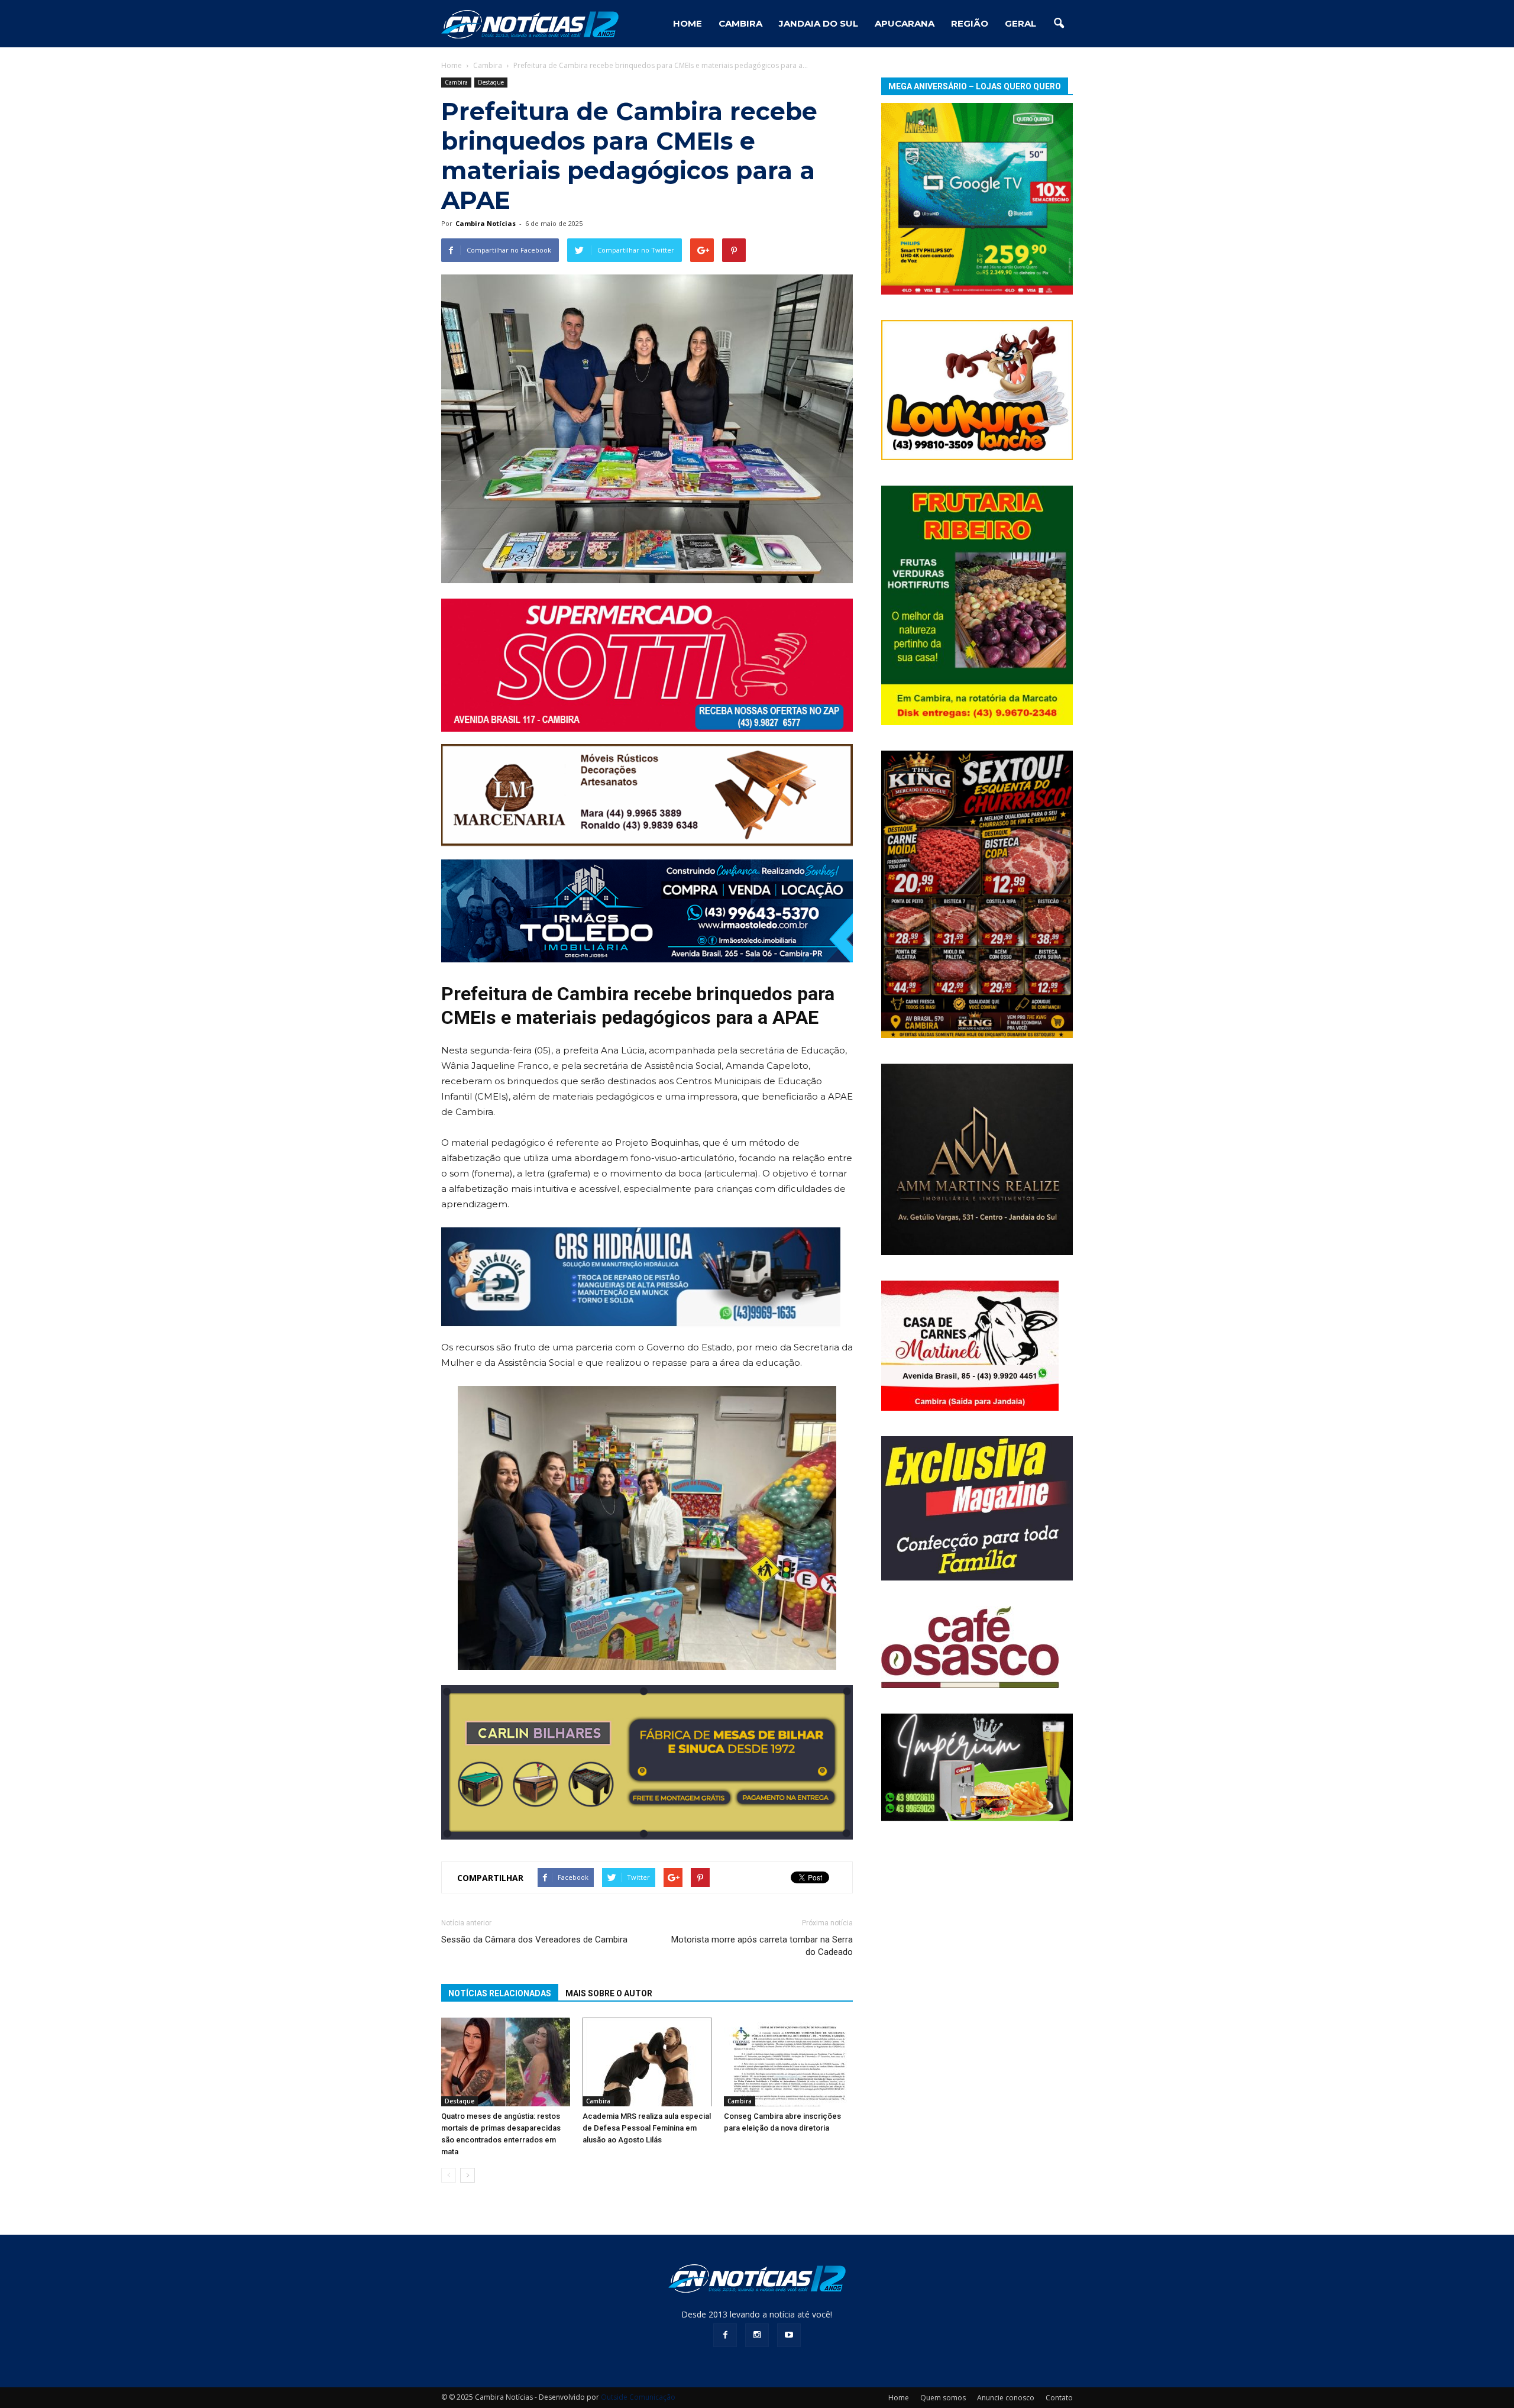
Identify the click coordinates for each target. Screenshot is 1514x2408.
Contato (1059, 2398)
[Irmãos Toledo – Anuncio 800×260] (647, 911)
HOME (688, 23)
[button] (1059, 24)
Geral (1020, 23)
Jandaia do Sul (819, 23)
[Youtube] (789, 2335)
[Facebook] (725, 2335)
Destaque (491, 82)
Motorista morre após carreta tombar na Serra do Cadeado (762, 1946)
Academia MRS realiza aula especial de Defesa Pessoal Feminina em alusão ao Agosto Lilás (647, 2128)
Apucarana (905, 23)
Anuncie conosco (1006, 2398)
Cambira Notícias (486, 223)
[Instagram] (757, 2335)
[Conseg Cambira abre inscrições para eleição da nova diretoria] (788, 2062)
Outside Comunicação (638, 2397)
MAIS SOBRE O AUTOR (609, 1993)
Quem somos (943, 2398)
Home (452, 65)
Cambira (740, 23)
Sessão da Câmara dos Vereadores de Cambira (534, 1940)
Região (970, 23)
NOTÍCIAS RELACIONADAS (500, 1993)
